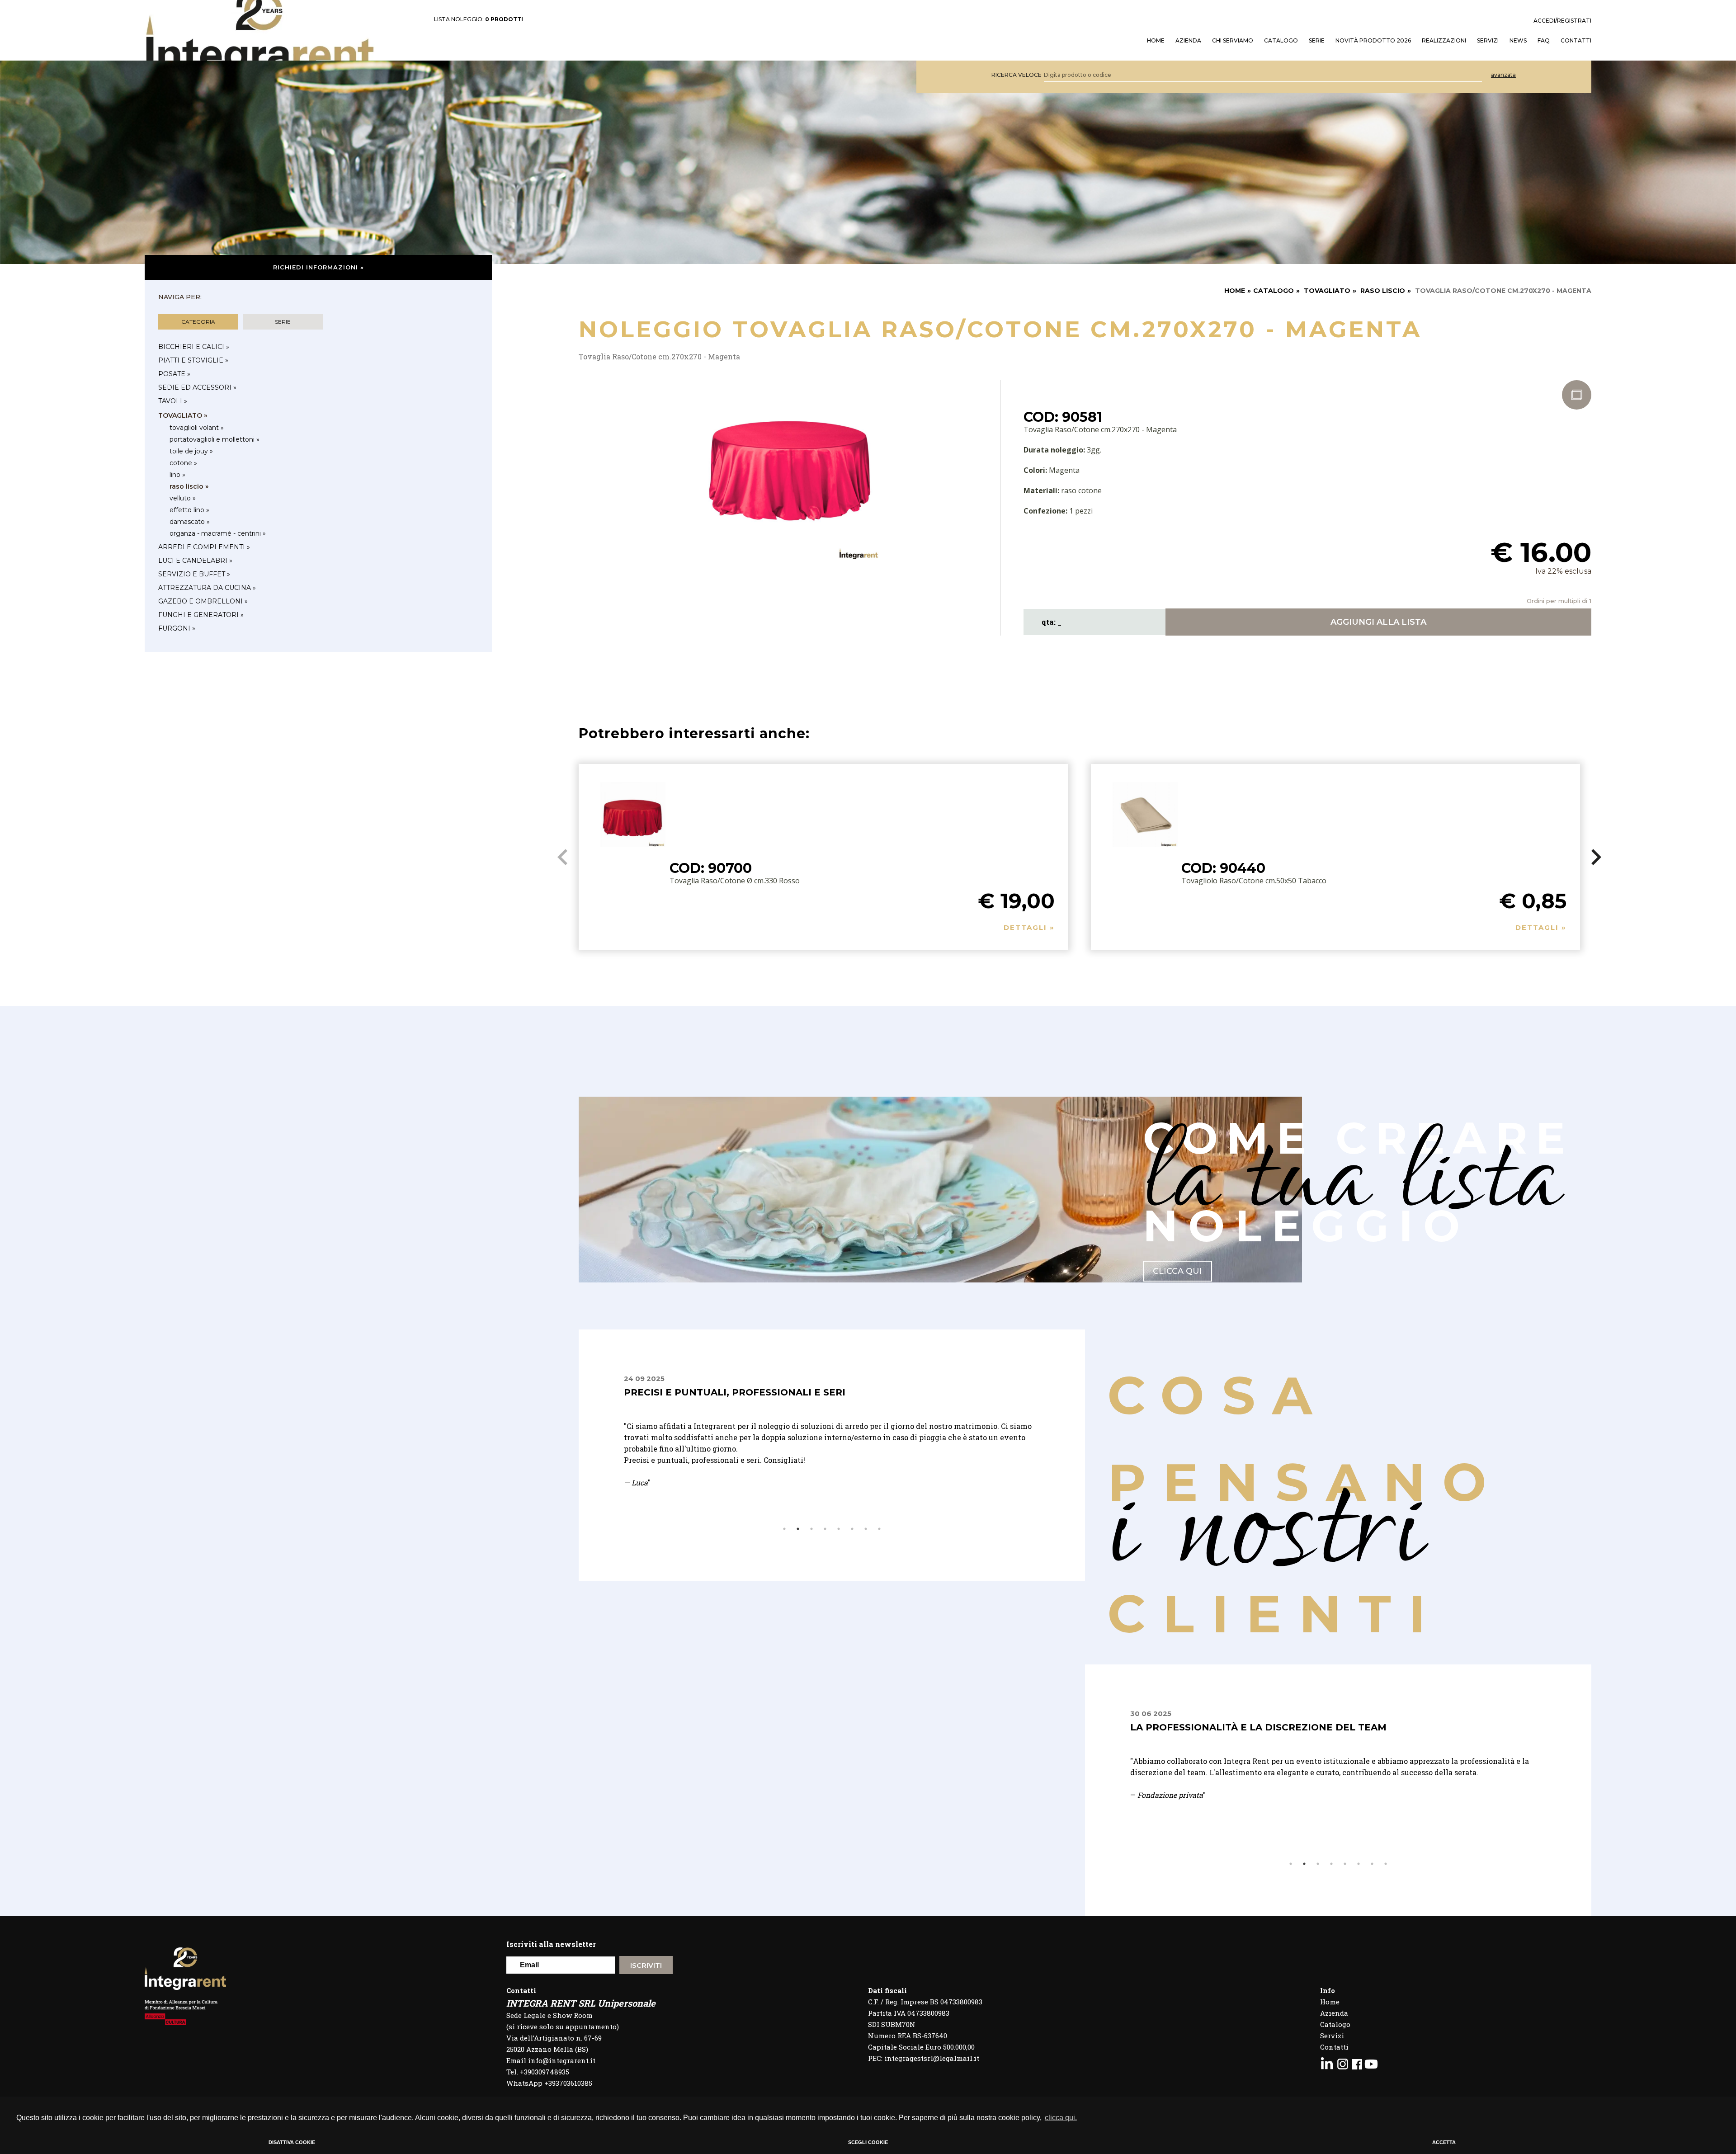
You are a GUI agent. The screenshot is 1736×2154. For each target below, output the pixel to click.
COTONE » (183, 463)
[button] (1597, 857)
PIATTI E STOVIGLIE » (193, 360)
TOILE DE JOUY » (191, 451)
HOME (1156, 41)
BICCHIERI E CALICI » (194, 347)
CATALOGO (1274, 291)
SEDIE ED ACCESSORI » (197, 387)
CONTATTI (1576, 41)
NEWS (1518, 41)
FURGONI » (177, 628)
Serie (1317, 41)
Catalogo (1281, 41)
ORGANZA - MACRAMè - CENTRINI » (218, 533)
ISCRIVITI (646, 1965)
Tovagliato (1327, 291)
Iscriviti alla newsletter (551, 1944)
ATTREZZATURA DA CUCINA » (207, 588)
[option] (832, 1437)
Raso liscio (1383, 291)
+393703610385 (568, 2083)
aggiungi (1378, 622)
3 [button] (811, 1529)
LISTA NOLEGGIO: (479, 19)
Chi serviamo (1233, 41)
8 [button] (879, 1529)
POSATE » (174, 374)
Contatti (1334, 2047)
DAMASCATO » (190, 522)
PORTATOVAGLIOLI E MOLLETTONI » (215, 439)
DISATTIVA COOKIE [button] (292, 2142)
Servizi (1332, 2036)
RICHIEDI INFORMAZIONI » (318, 267)
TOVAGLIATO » (183, 415)
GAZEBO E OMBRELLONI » (203, 601)
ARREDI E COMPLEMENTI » (204, 547)
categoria (198, 322)
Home (1330, 2002)
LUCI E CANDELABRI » (195, 561)
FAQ (1544, 41)
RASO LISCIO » (189, 486)
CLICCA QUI (1177, 1271)
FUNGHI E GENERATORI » (201, 615)
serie (283, 322)
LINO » (177, 475)
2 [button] (798, 1529)
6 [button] (852, 1529)
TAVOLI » (173, 401)
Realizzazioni (1444, 41)
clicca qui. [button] (1061, 2118)
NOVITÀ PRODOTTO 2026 (1373, 41)
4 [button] (825, 1529)
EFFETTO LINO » (189, 510)
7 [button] (866, 1529)
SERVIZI (1488, 41)
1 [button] (784, 1529)
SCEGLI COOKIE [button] (868, 2142)
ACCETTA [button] (1444, 2142)
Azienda (1188, 41)
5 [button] (839, 1529)
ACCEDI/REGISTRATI (1562, 21)
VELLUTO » (183, 498)
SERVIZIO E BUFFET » (194, 574)
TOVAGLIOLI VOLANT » (197, 428)
